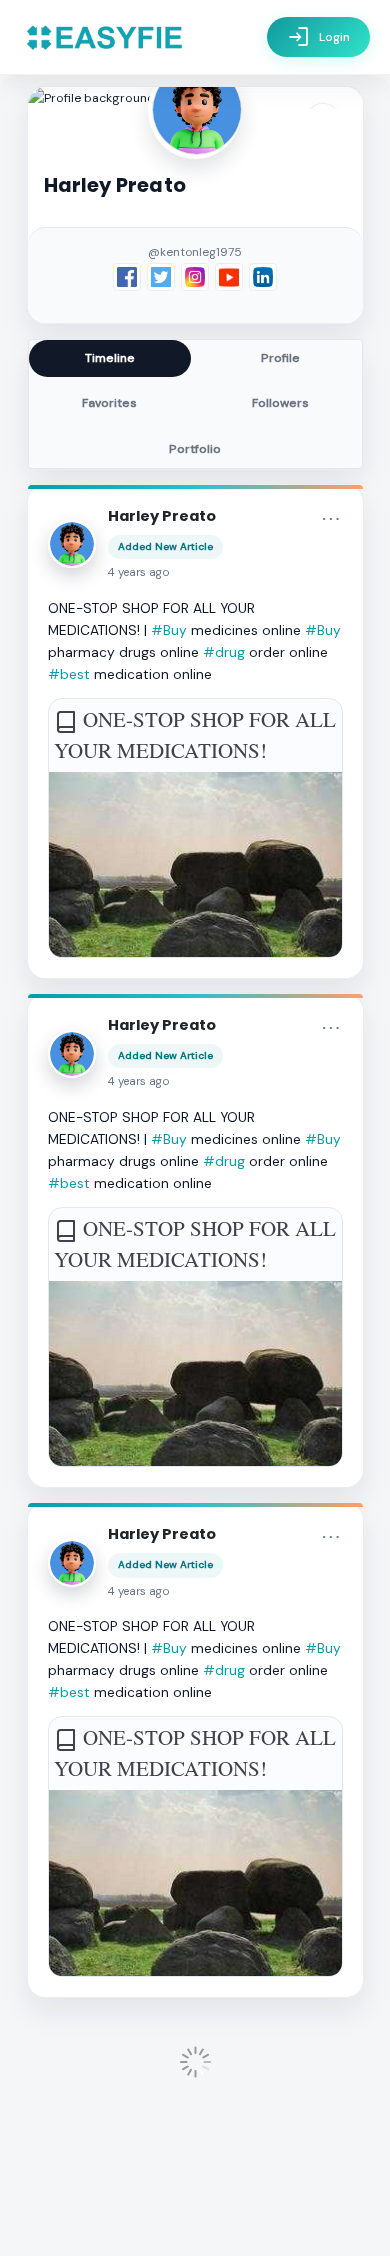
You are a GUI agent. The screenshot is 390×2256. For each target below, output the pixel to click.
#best (69, 674)
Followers (280, 403)
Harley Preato (162, 516)
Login (318, 37)
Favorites (109, 403)
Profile (280, 358)
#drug (224, 652)
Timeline (110, 358)
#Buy (169, 630)
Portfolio (195, 449)
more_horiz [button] (331, 519)
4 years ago (139, 572)
